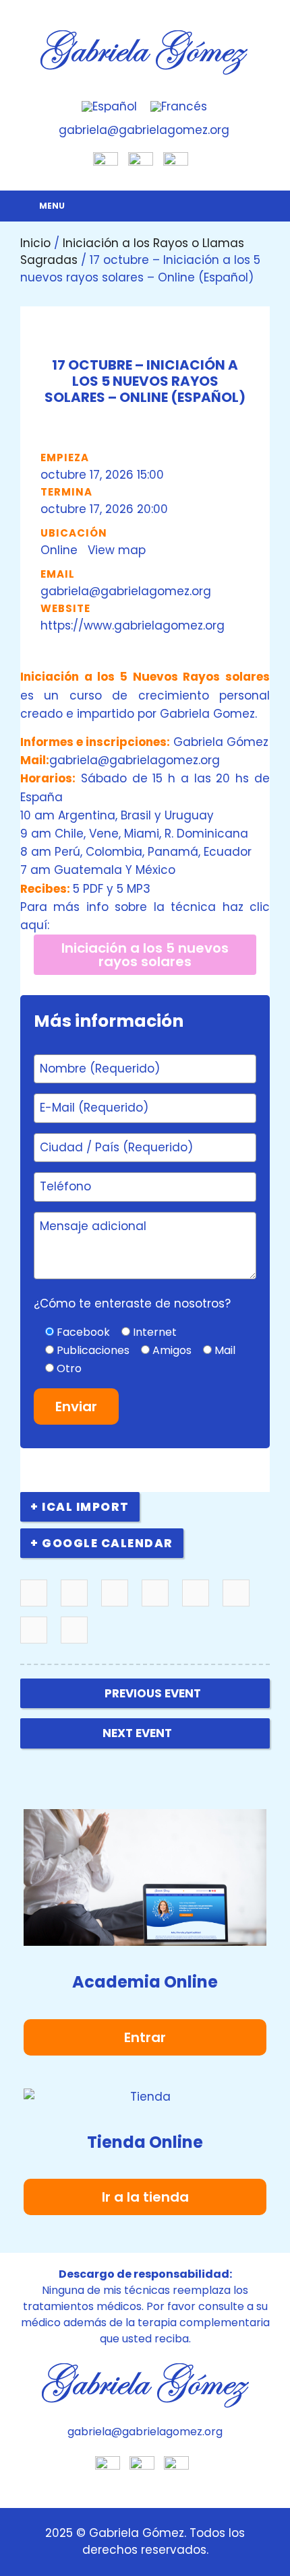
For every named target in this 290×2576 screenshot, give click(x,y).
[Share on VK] (236, 1594)
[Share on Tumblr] (155, 1594)
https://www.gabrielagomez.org (133, 625)
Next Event (137, 1733)
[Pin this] (196, 1594)
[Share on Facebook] (34, 1594)
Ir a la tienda (145, 2197)
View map (118, 550)
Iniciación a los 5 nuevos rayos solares (145, 955)
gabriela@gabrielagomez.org (126, 591)
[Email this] (34, 1631)
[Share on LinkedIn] (115, 1594)
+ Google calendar (102, 1543)
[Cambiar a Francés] (179, 107)
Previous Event (153, 1693)
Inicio (35, 243)
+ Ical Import (80, 1507)
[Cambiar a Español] (109, 107)
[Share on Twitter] (75, 1594)
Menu (52, 206)
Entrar (145, 2037)
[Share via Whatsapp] (75, 1631)
